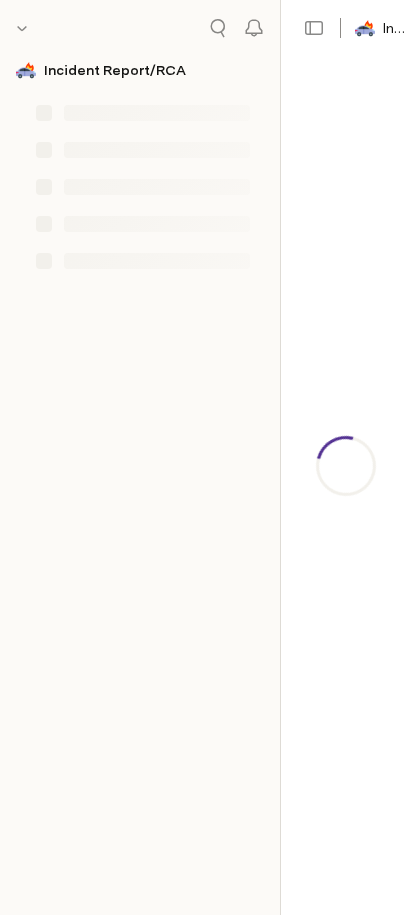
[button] (314, 28)
